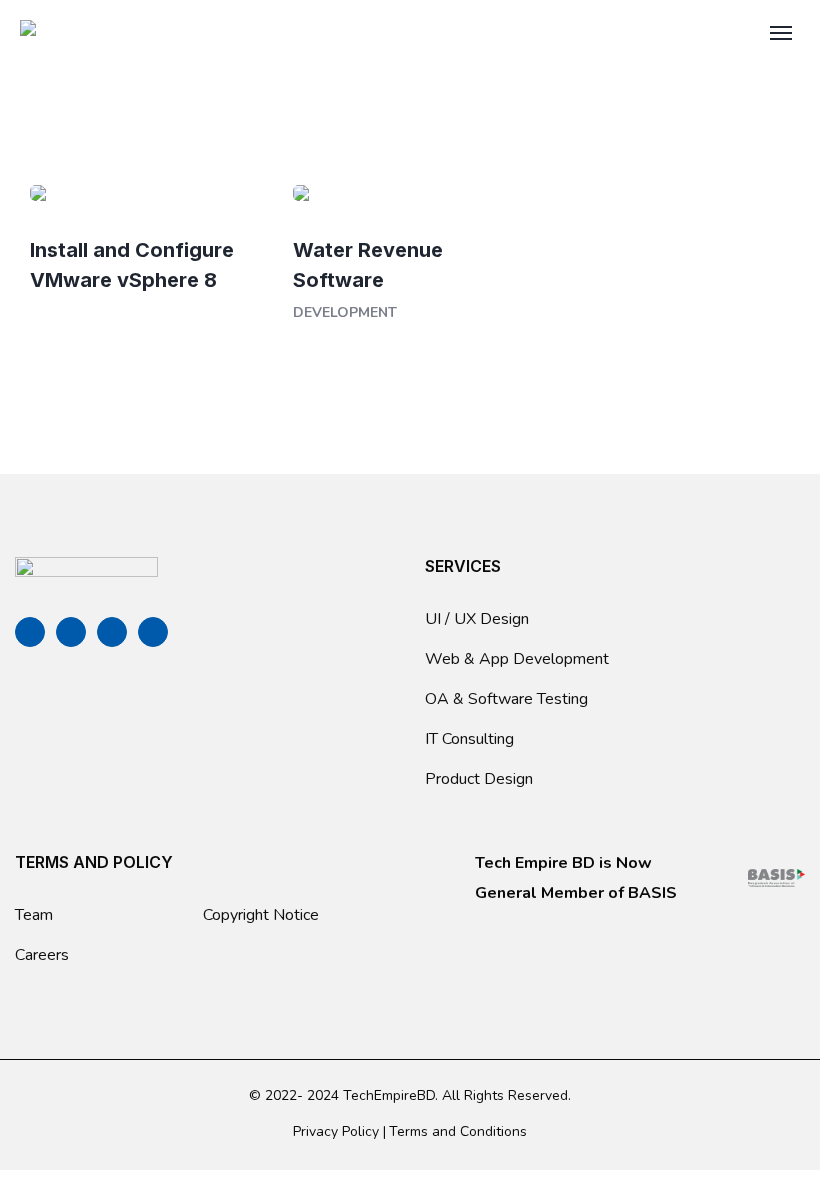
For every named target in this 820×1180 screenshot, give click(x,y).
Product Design (479, 779)
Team (34, 915)
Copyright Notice (261, 915)
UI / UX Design (477, 619)
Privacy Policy (336, 1131)
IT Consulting (469, 739)
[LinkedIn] (112, 632)
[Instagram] (153, 632)
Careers (42, 955)
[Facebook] (30, 632)
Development (345, 312)
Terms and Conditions (458, 1131)
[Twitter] (71, 632)
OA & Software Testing (506, 699)
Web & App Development (517, 659)
